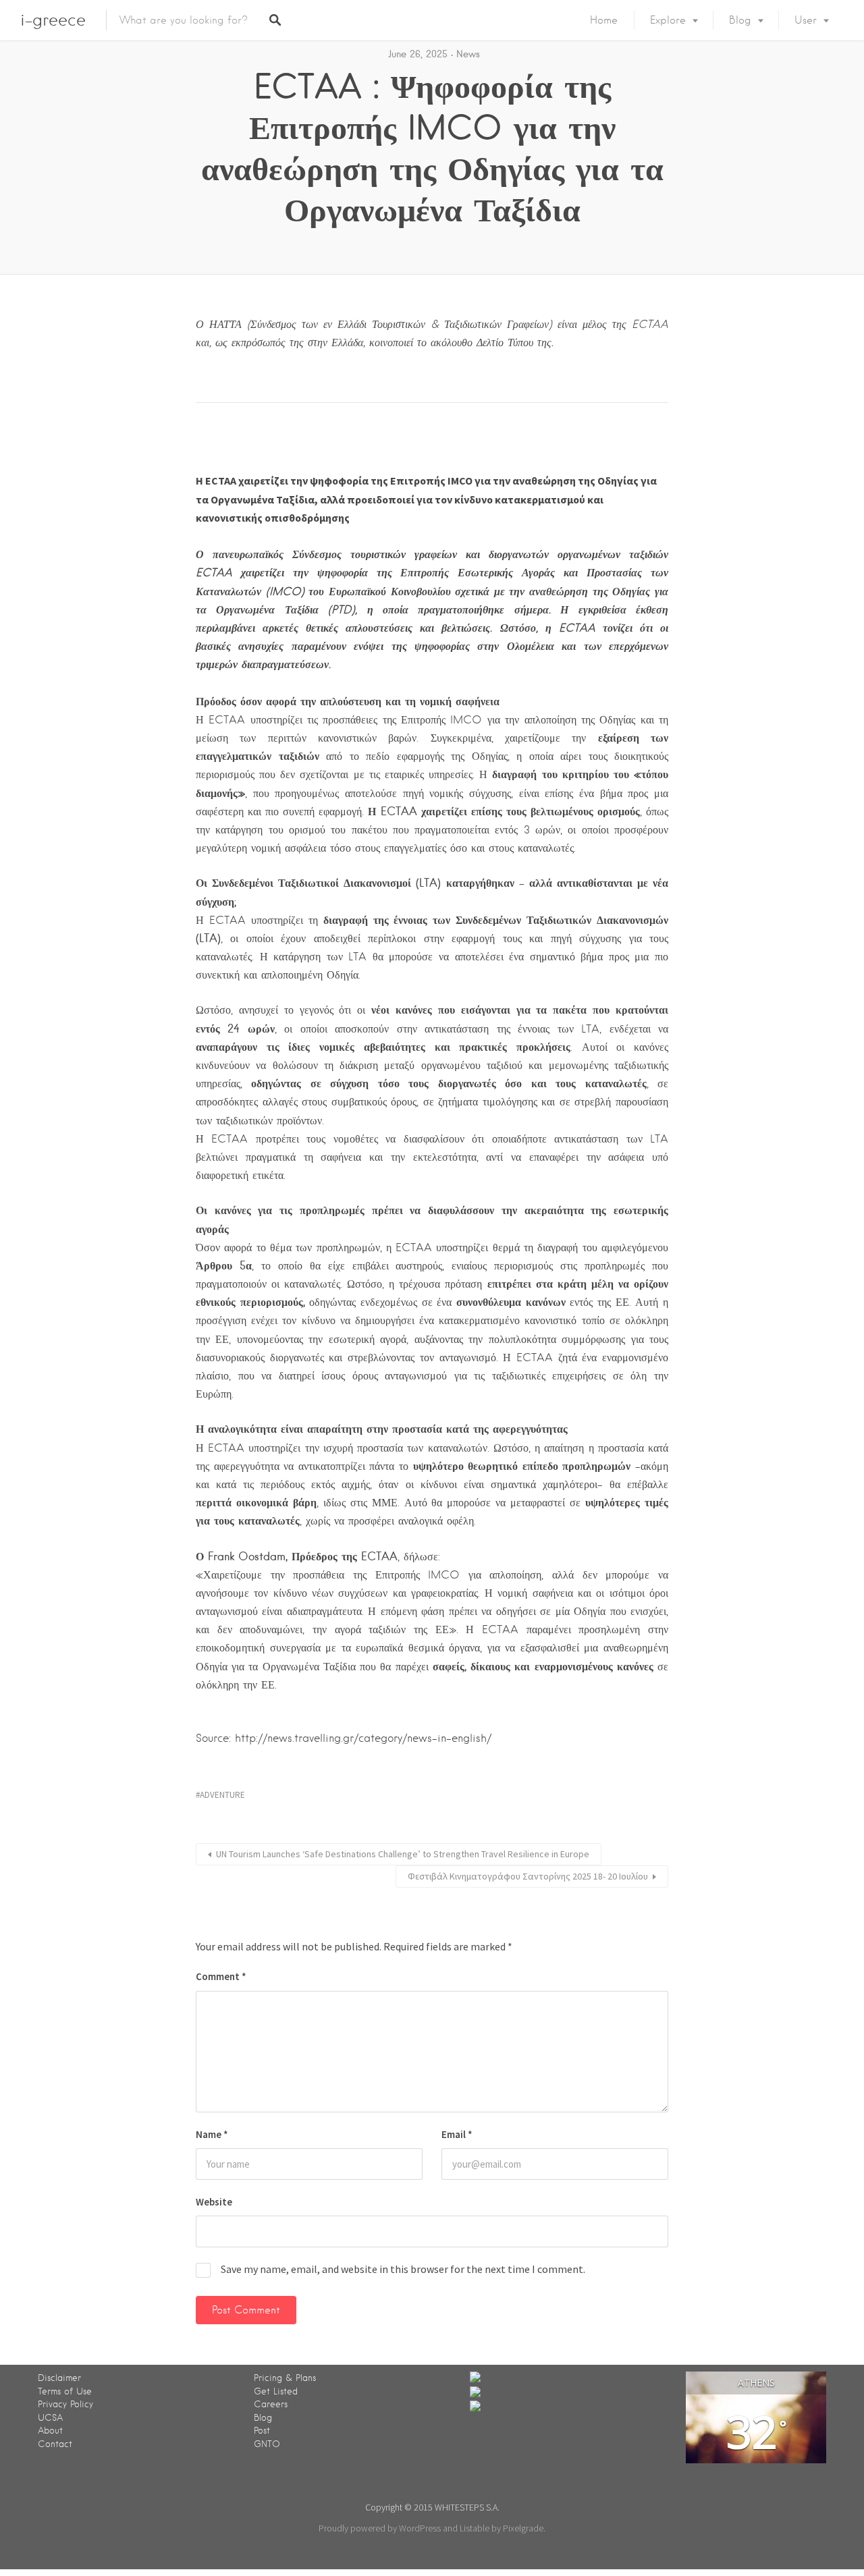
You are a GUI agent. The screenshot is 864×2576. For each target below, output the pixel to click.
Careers (271, 2404)
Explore (668, 20)
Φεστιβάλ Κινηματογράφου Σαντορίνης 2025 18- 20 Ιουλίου (528, 1876)
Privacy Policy (65, 2404)
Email (457, 2134)
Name (212, 2134)
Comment (221, 1976)
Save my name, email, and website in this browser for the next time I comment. (403, 2269)
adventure (222, 1795)
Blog (740, 20)
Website (214, 2202)
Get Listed (276, 2391)
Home (604, 20)
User (806, 20)
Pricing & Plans (285, 2378)
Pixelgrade (523, 2528)
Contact (55, 2444)
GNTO (267, 2444)
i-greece (53, 20)
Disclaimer (59, 2378)
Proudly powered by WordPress (380, 2528)
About (50, 2431)
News (468, 54)
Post (262, 2431)
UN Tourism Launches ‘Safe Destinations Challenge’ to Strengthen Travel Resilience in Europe (403, 1854)
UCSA (50, 2418)
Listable (475, 2528)
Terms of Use (65, 2391)
